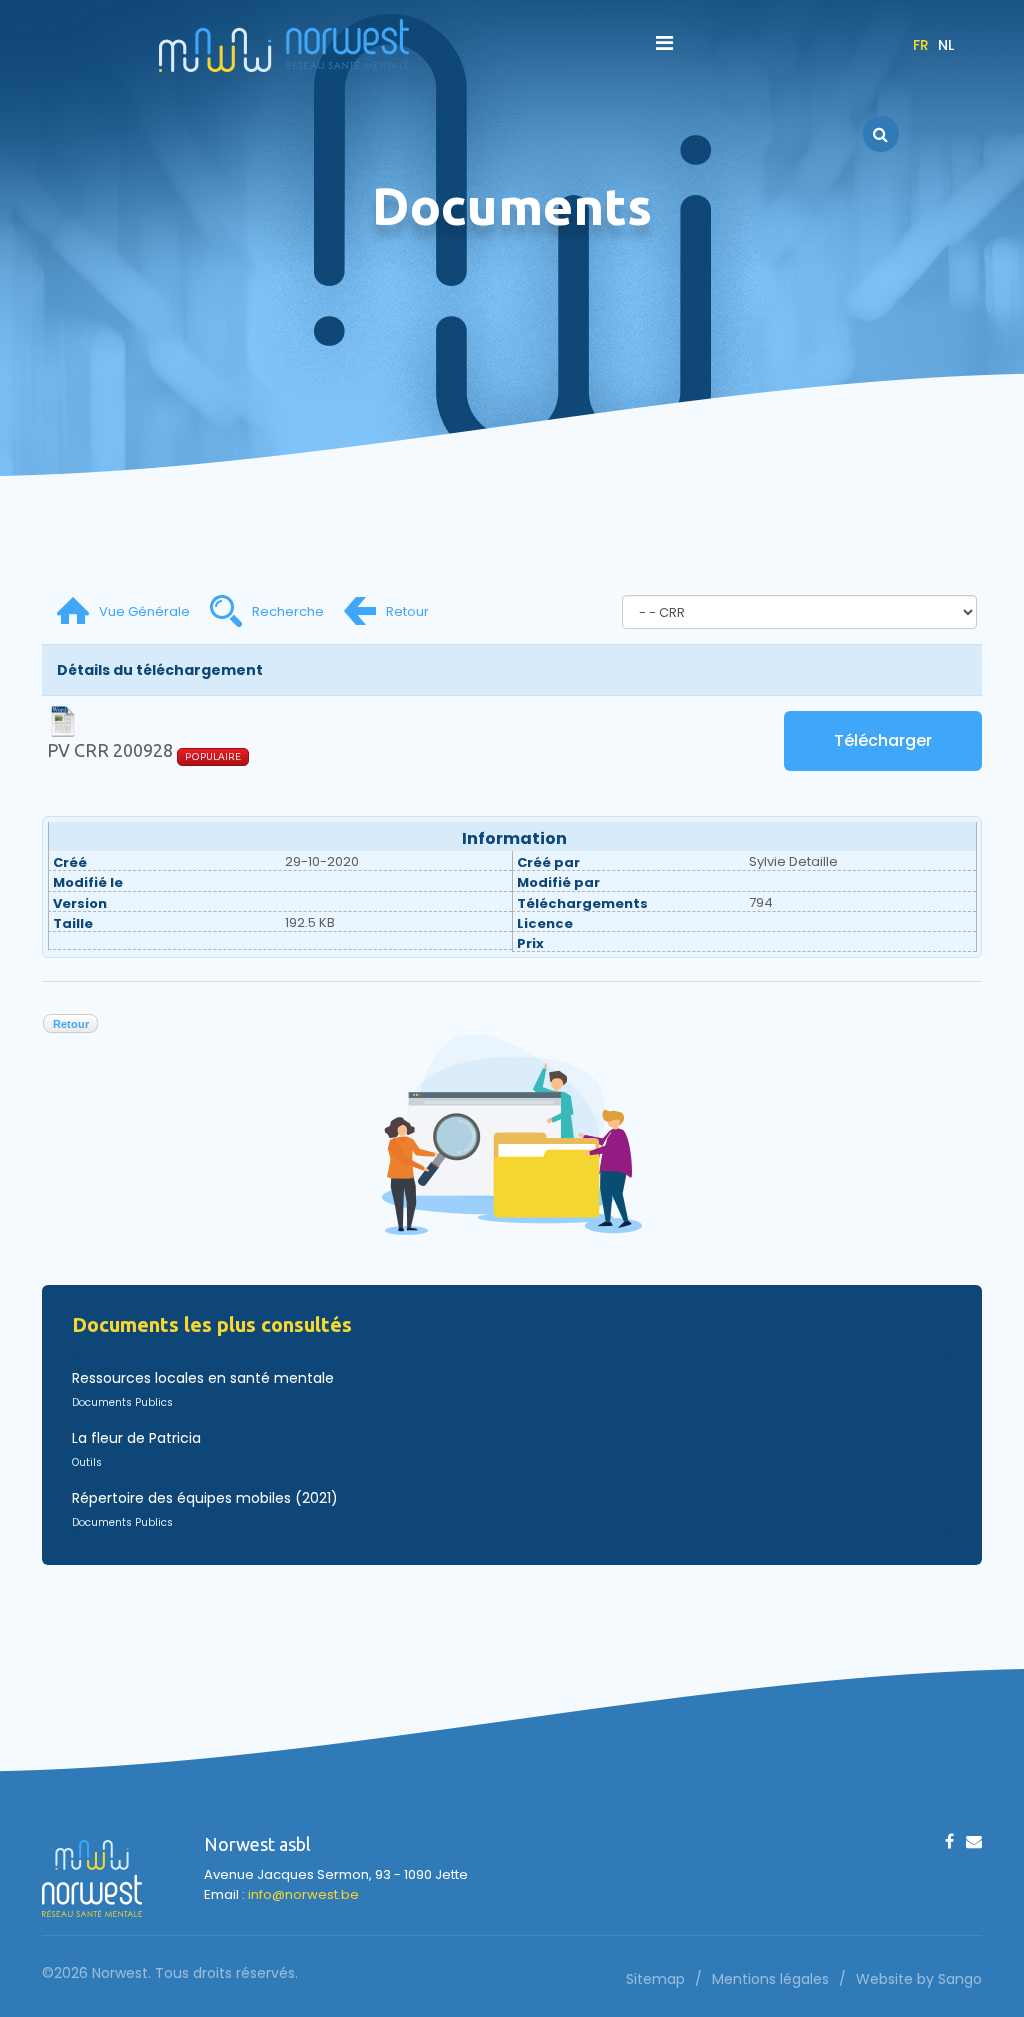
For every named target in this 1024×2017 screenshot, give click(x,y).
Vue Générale (144, 611)
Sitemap (655, 1979)
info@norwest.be (303, 1894)
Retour (407, 611)
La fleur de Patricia (136, 1438)
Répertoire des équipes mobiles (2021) (205, 1498)
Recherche (288, 611)
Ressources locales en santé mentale (203, 1378)
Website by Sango (919, 1979)
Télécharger (883, 740)
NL (946, 45)
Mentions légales (770, 1979)
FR (921, 45)
